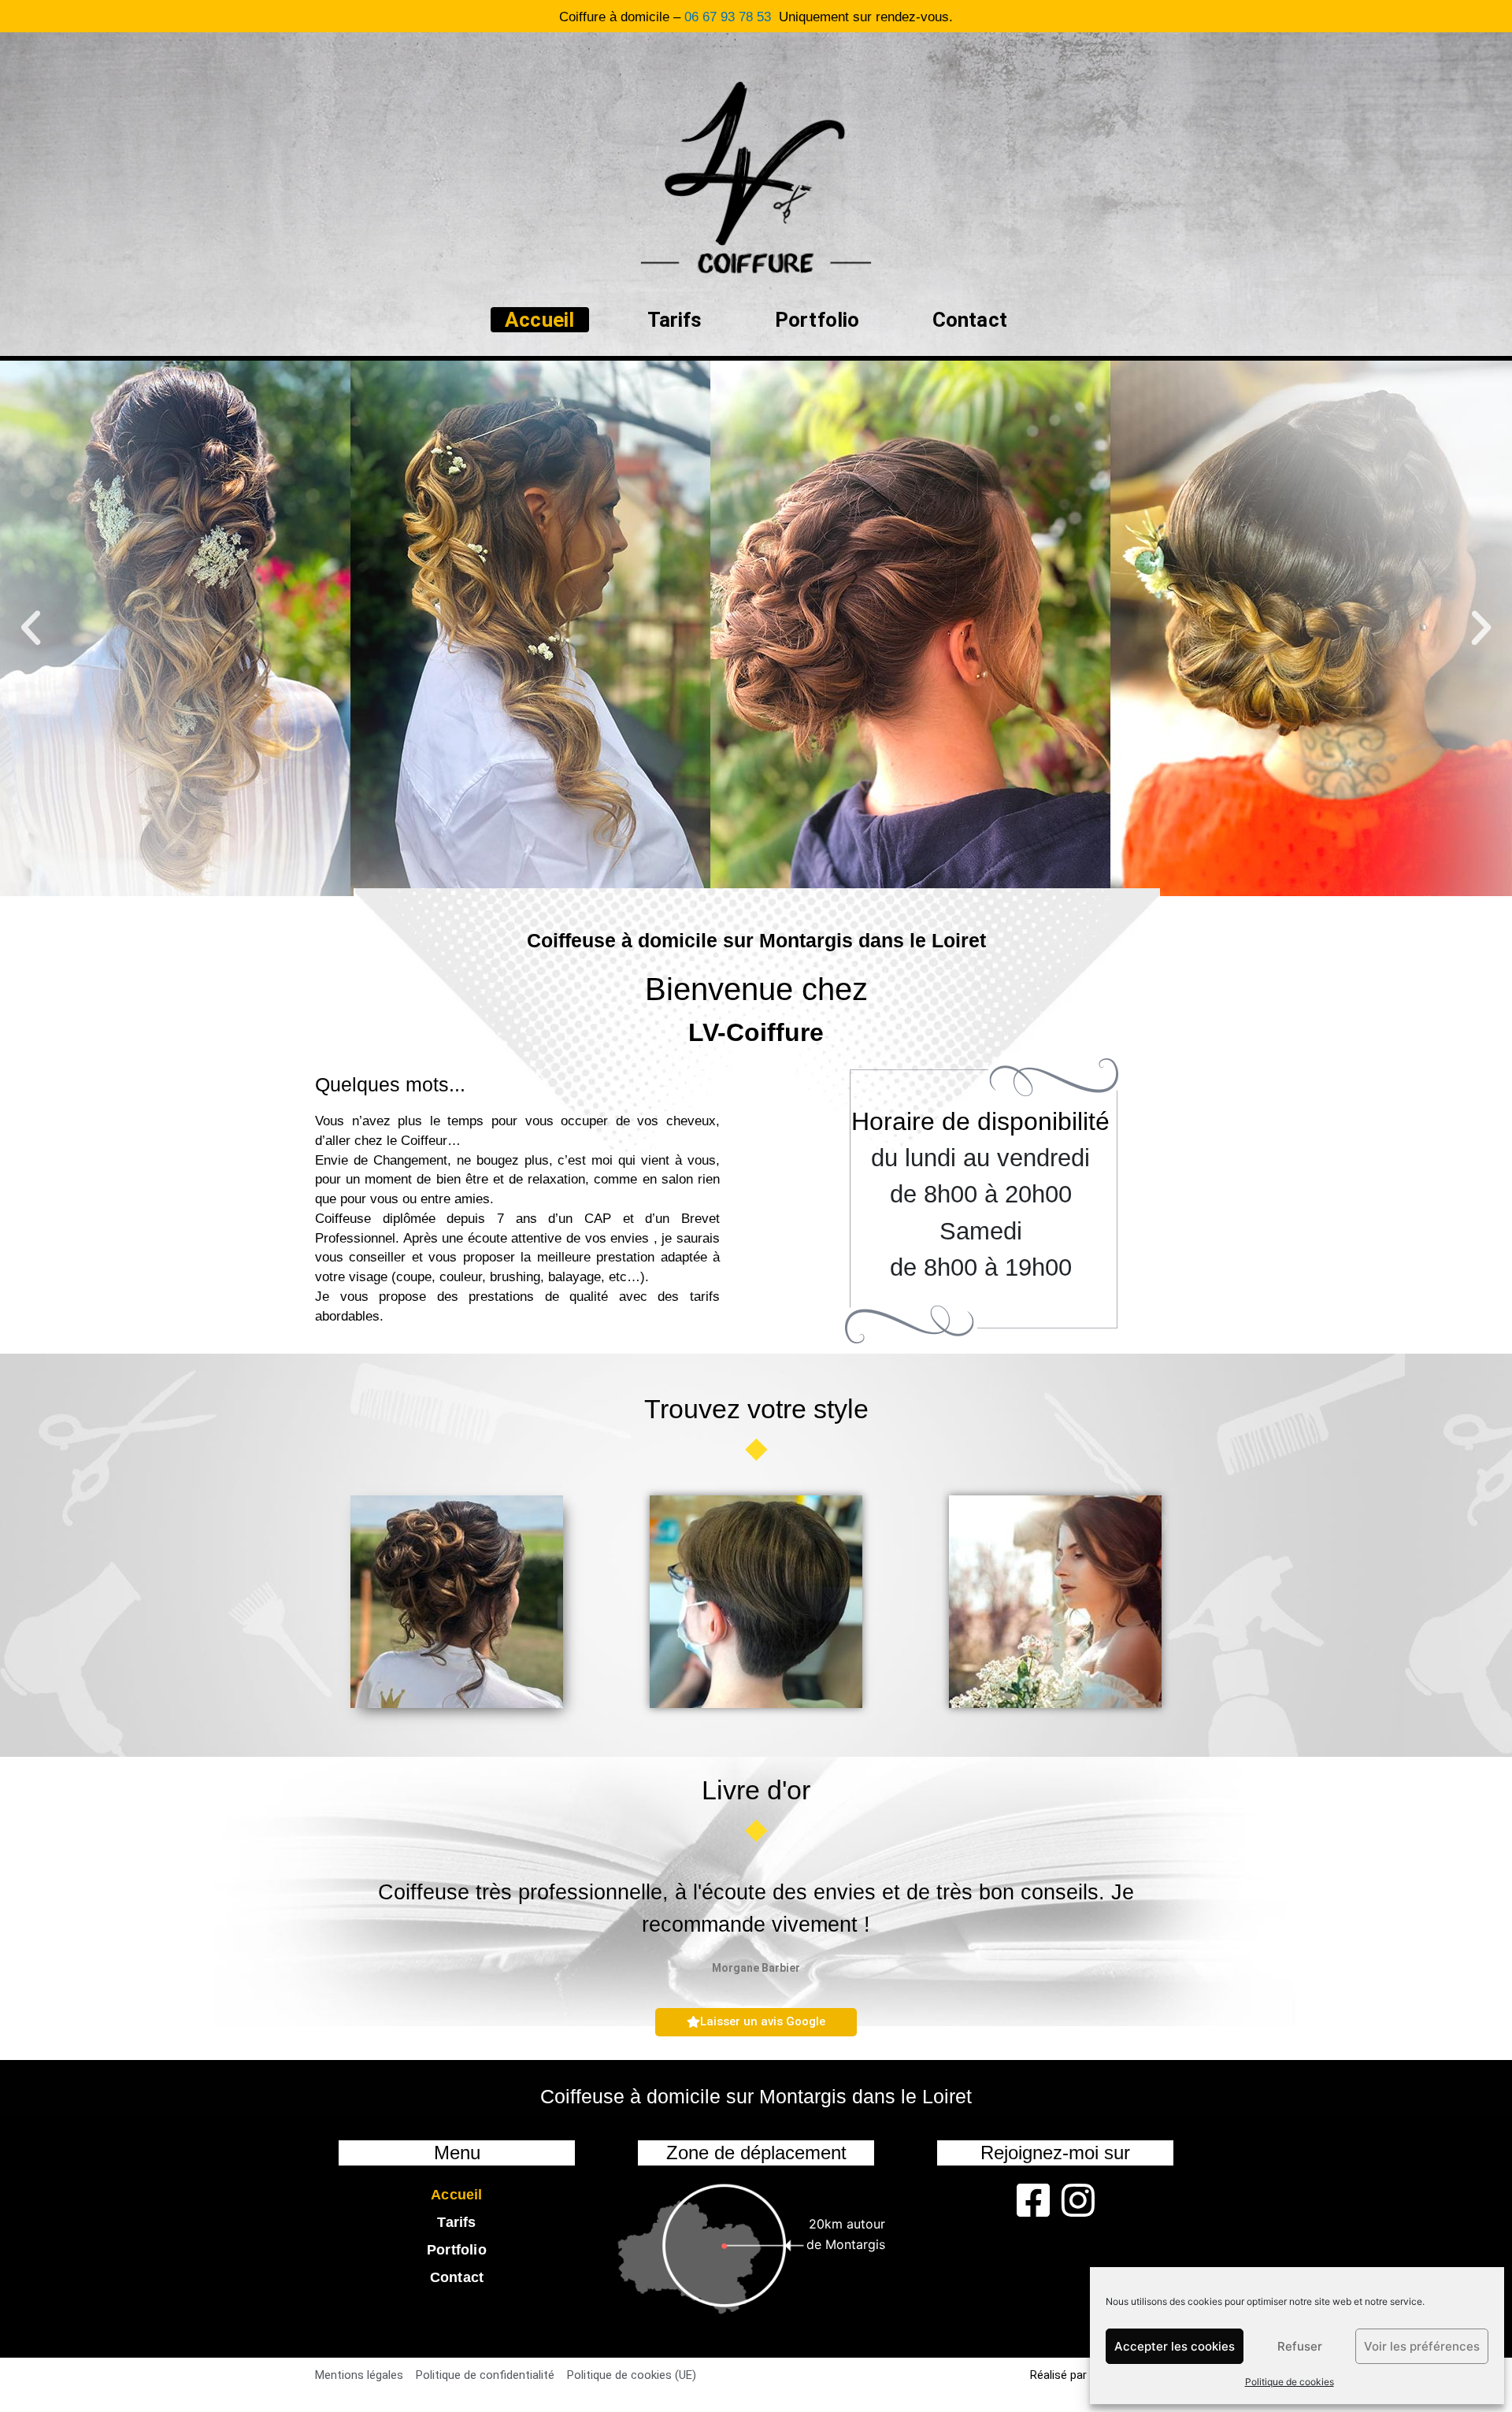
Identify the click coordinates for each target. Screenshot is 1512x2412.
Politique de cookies (1290, 2382)
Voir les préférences (1422, 2346)
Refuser (1300, 2346)
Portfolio (817, 320)
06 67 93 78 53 (728, 17)
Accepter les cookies (1175, 2346)
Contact (970, 320)
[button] (31, 628)
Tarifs (675, 320)
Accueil (539, 320)
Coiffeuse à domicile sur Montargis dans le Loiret (756, 940)
